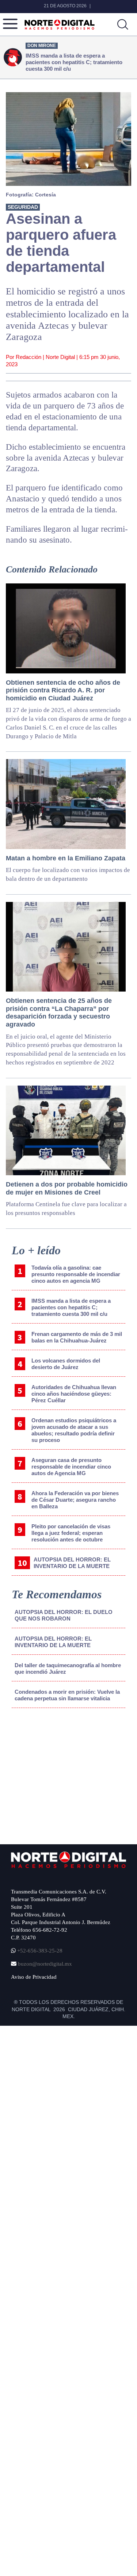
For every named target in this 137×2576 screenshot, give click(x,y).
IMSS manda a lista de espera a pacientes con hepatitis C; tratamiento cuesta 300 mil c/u (71, 1307)
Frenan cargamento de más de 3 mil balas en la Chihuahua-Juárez (77, 1337)
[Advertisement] (66, 1774)
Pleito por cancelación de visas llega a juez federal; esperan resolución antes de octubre (71, 1533)
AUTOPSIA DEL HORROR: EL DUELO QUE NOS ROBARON (64, 1615)
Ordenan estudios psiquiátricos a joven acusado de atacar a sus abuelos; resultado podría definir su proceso (74, 1430)
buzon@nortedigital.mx (45, 1964)
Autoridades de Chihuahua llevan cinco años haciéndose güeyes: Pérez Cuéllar (74, 1394)
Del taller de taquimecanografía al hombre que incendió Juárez (68, 1668)
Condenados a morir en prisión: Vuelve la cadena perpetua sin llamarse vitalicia (67, 1695)
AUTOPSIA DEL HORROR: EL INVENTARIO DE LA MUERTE (72, 1563)
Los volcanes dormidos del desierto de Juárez (66, 1364)
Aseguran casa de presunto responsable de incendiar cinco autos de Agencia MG (71, 1467)
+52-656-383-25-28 (39, 1951)
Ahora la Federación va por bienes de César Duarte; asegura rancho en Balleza (75, 1500)
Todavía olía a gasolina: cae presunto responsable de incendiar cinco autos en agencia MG (76, 1274)
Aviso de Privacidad (34, 1977)
